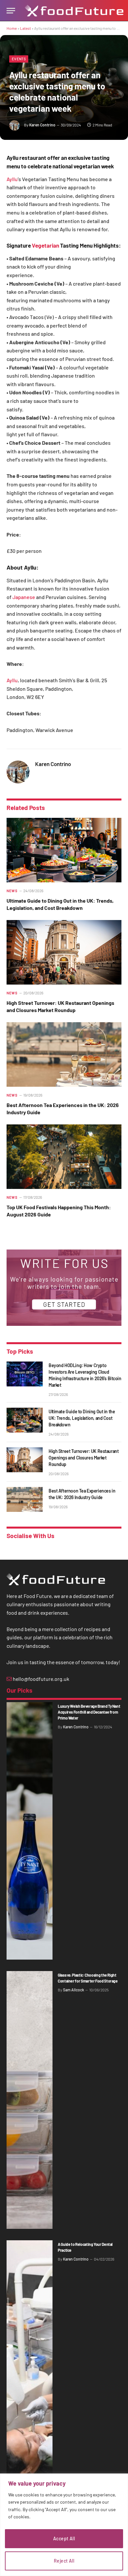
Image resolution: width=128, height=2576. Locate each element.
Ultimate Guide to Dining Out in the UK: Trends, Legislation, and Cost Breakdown (82, 1418)
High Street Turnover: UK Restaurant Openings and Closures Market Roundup (84, 1458)
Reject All (64, 2561)
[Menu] (11, 11)
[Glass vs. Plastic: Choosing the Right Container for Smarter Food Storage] (30, 2100)
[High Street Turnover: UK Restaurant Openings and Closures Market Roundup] (64, 952)
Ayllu (12, 179)
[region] (64, 2525)
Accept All (64, 2538)
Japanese (24, 597)
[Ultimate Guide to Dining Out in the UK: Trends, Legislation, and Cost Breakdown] (64, 850)
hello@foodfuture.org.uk (41, 1679)
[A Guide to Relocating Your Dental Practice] (30, 2369)
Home (12, 28)
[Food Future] (74, 11)
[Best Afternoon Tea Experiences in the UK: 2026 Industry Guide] (64, 1054)
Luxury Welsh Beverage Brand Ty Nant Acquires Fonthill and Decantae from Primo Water (89, 1712)
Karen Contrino (42, 125)
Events (19, 59)
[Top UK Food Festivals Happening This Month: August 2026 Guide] (64, 1157)
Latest (25, 28)
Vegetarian (46, 245)
